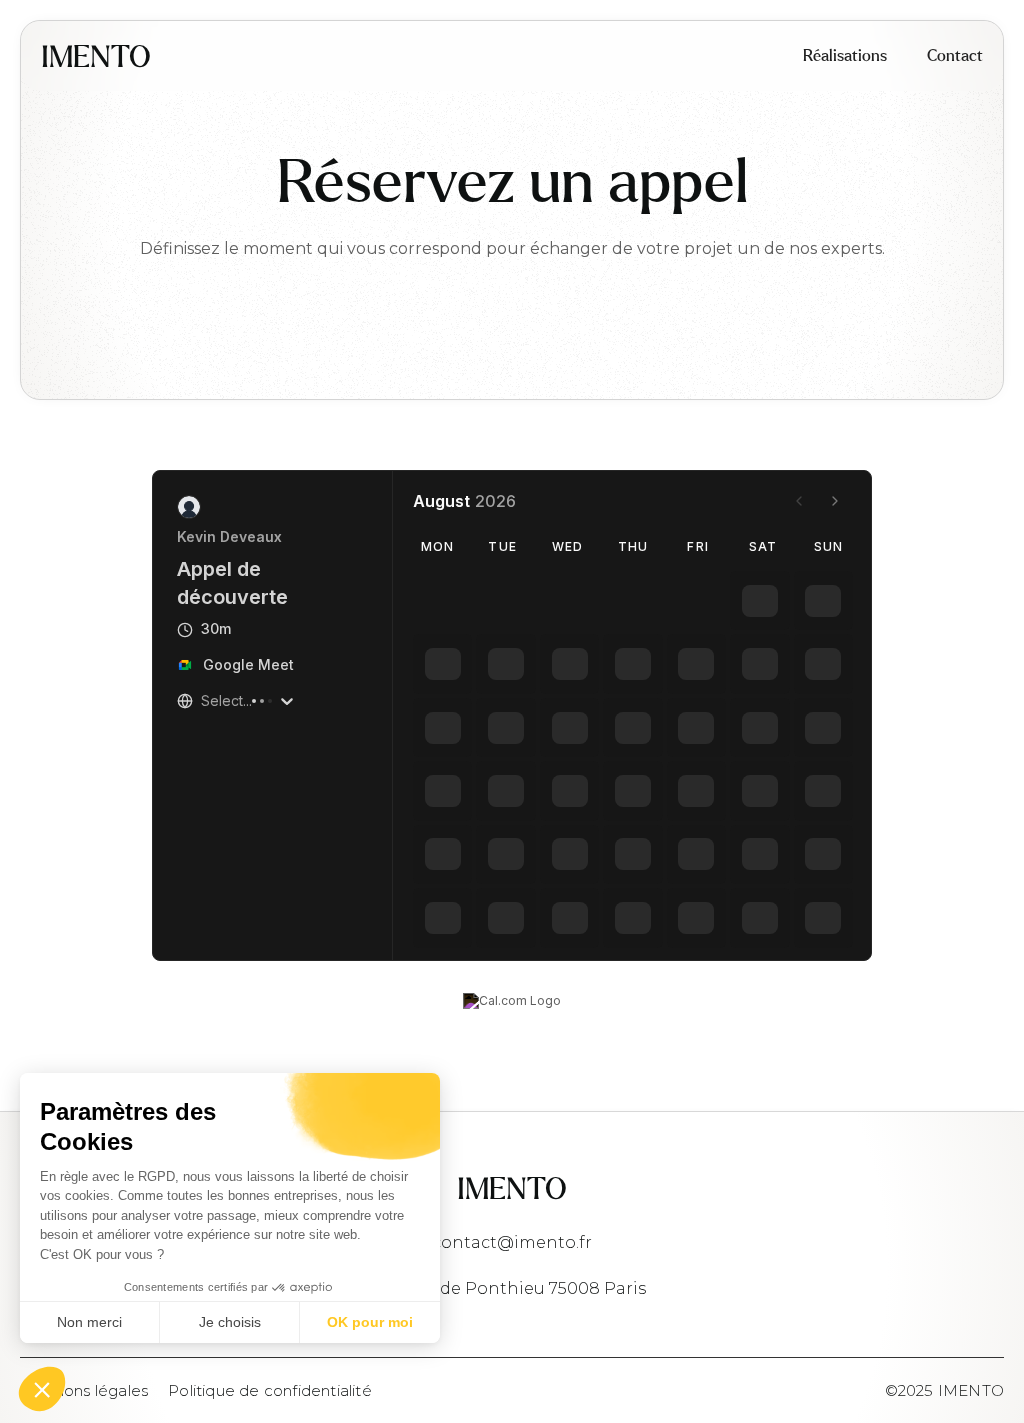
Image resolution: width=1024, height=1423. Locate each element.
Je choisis (230, 1322)
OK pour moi (370, 1322)
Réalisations (845, 56)
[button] (42, 1389)
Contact (955, 56)
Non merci (89, 1322)
